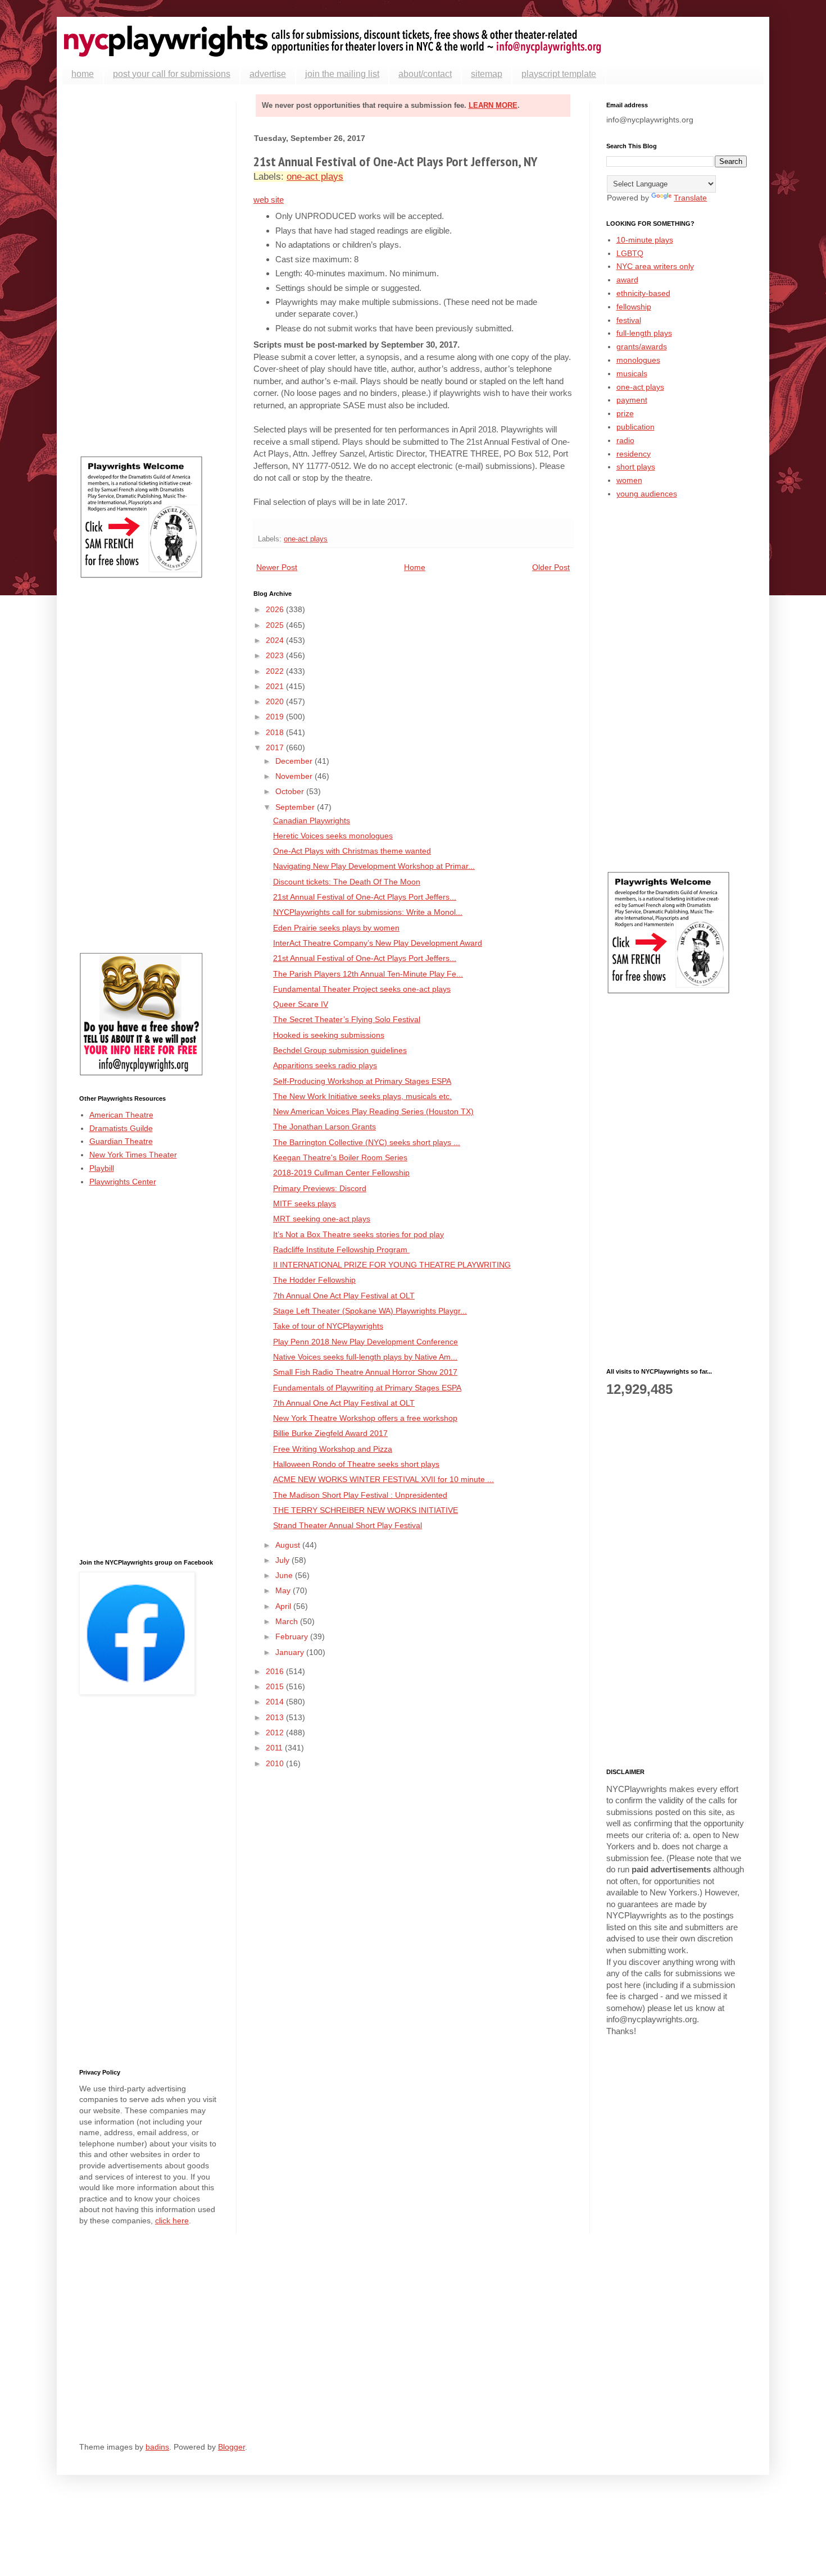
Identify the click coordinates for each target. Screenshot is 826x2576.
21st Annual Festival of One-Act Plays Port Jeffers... (365, 897)
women (629, 480)
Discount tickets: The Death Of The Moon (347, 882)
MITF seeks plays (305, 1203)
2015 (276, 1686)
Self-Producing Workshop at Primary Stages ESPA (362, 1081)
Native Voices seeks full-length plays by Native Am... (365, 1357)
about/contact (425, 74)
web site (269, 200)
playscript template (559, 74)
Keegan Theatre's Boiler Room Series (340, 1157)
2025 (276, 625)
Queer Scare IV (301, 1004)
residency (634, 454)
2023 (276, 655)
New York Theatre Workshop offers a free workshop (365, 1418)
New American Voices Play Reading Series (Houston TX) (373, 1111)
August (289, 1545)
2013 (276, 1717)
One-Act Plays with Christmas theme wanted (352, 851)
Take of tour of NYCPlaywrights (328, 1326)
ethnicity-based (643, 293)
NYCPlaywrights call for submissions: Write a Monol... (368, 912)
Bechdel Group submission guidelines (340, 1050)
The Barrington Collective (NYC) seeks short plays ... (367, 1142)
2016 (276, 1671)
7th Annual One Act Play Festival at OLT (344, 1296)
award (627, 280)
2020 (276, 701)
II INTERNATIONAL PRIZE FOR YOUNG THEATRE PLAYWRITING (392, 1265)
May (284, 1590)
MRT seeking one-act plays (322, 1219)
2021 (276, 686)
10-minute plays (645, 240)
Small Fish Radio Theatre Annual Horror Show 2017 (365, 1372)
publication (636, 427)
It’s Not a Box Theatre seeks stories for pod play (358, 1234)
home (83, 74)
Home (415, 567)
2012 (276, 1732)
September (296, 807)
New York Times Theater (133, 1155)
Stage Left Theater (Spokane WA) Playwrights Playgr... (370, 1311)
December (295, 761)
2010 (276, 1763)
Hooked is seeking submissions (329, 1035)
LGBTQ (630, 253)
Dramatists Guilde (121, 1128)
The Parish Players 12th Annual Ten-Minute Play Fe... (368, 974)
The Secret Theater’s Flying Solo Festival (347, 1019)
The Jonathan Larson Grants (324, 1127)
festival (629, 320)
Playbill (102, 1168)
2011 (275, 1748)
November (295, 776)
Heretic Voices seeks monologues (333, 836)
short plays (636, 467)
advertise (268, 74)
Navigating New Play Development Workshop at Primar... (374, 866)
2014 (276, 1702)
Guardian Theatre (121, 1141)
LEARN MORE (493, 105)
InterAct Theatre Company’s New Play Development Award (378, 943)
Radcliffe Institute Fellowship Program (341, 1250)
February (293, 1636)
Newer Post (277, 567)
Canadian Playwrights (312, 820)
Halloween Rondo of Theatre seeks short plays (356, 1464)
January (291, 1652)
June (285, 1575)
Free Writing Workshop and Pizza (333, 1449)
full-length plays (644, 333)
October (291, 791)
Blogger (232, 2447)
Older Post (551, 567)
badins (157, 2447)
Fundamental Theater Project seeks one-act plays (362, 989)
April (284, 1606)
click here (172, 2221)
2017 (276, 747)
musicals (632, 373)
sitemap (487, 74)
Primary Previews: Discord (320, 1188)
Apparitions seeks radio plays (325, 1065)
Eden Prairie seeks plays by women (336, 928)
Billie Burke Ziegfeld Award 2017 (330, 1433)
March (288, 1621)
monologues (638, 360)
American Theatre (121, 1115)
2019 (276, 717)
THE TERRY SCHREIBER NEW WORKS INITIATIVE (366, 1510)
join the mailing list (342, 74)
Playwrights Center (123, 1182)
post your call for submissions (172, 74)
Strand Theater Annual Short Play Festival (348, 1525)
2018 (276, 732)
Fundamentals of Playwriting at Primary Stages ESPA (367, 1388)
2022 (276, 671)
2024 (276, 640)
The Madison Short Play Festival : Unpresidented (360, 1495)
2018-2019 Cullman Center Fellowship (341, 1173)
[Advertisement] (149, 270)
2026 (276, 609)
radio (625, 440)
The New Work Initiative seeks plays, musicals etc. (362, 1096)
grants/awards (642, 346)
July (283, 1560)
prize (625, 413)
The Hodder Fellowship (314, 1280)
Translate (690, 198)
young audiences (647, 494)
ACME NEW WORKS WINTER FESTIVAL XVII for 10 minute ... (383, 1479)
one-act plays (315, 177)
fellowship (634, 307)
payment (632, 400)
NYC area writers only (655, 266)
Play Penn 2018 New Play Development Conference (366, 1342)
